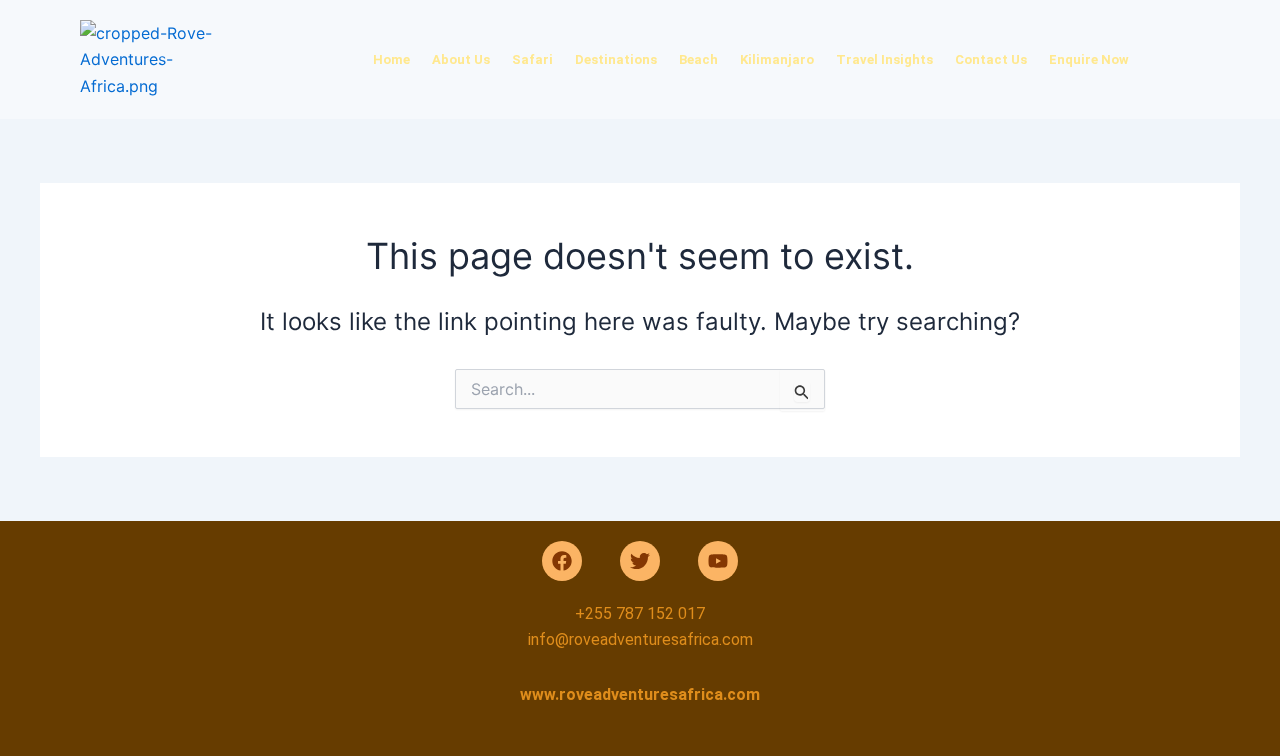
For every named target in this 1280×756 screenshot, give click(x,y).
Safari (532, 59)
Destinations (616, 59)
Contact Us (991, 59)
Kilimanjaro (777, 59)
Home (391, 59)
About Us (461, 59)
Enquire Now (1089, 59)
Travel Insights (884, 59)
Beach (698, 59)
